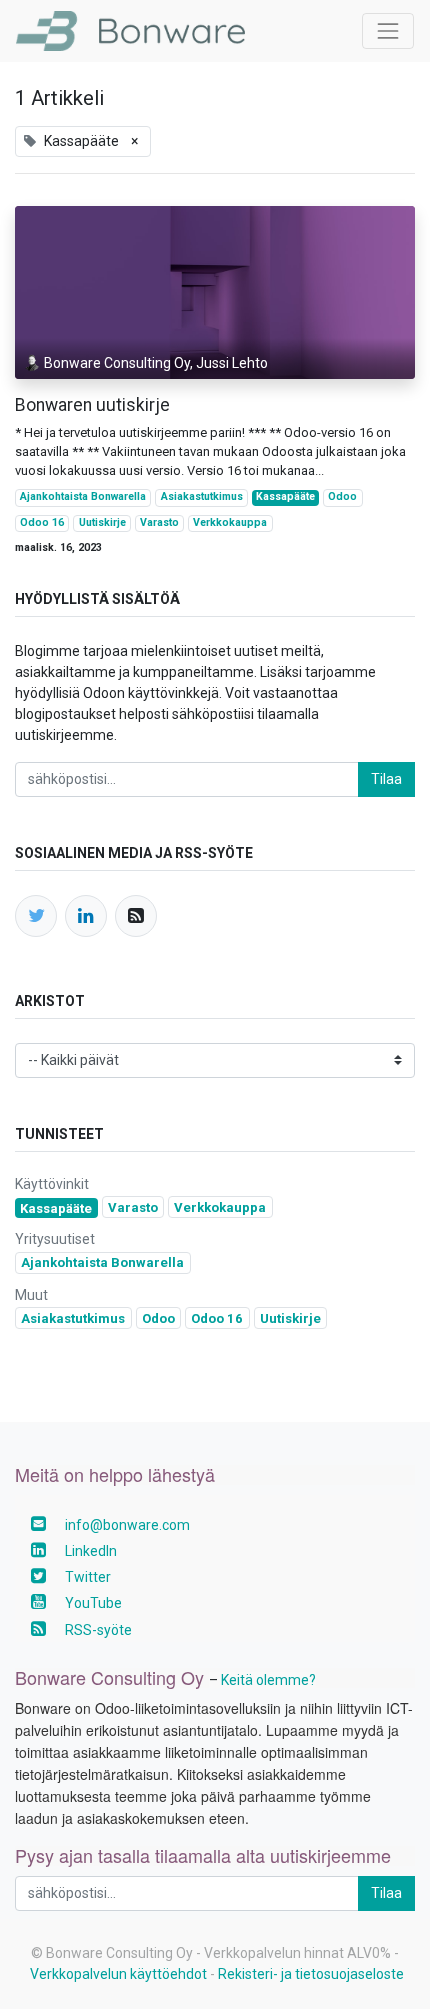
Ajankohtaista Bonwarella (83, 496)
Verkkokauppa (230, 522)
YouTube (93, 1603)
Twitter (88, 1577)
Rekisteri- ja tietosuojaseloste (311, 1974)
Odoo (342, 496)
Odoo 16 (42, 522)
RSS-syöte (98, 1630)
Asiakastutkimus (202, 496)
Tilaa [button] (386, 779)
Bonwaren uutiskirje (92, 405)
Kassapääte (285, 496)
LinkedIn (91, 1551)
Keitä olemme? (268, 1680)
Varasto (159, 522)
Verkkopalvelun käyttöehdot (118, 1974)
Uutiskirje (102, 522)
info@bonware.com (127, 1525)
